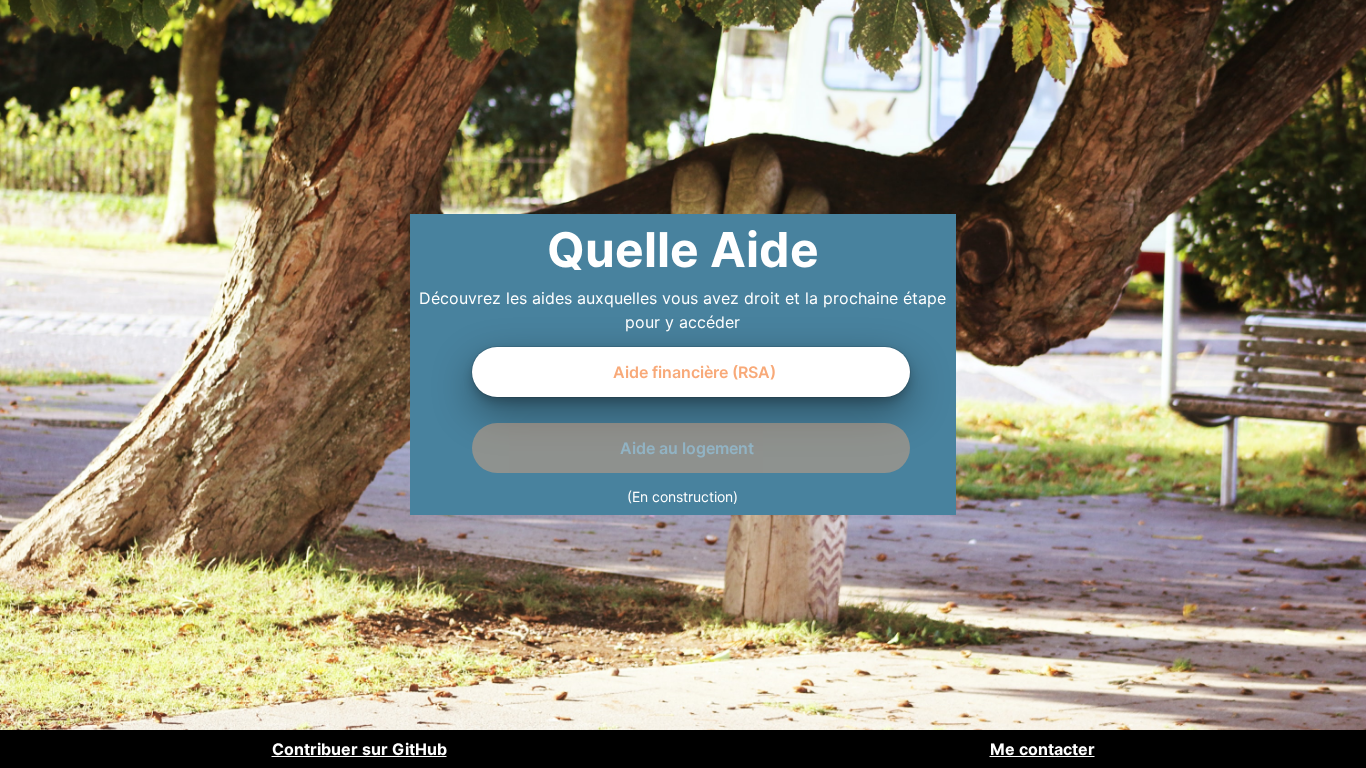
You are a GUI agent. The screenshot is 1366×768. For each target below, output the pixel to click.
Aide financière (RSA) (694, 372)
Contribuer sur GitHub (359, 749)
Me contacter (1042, 749)
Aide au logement (687, 448)
